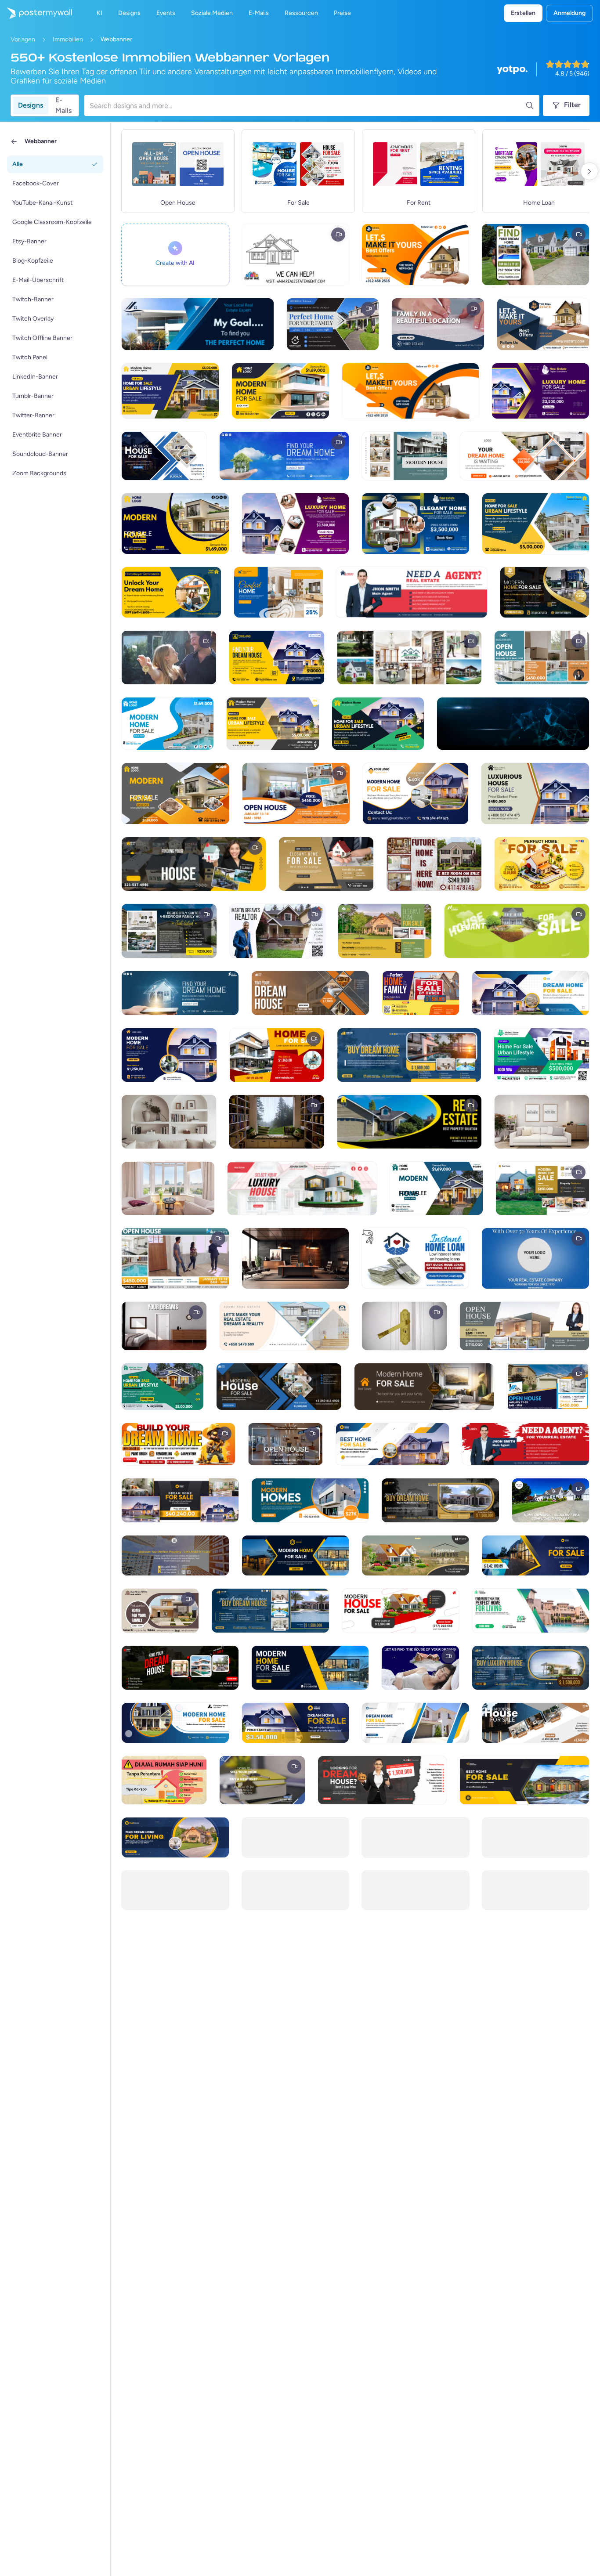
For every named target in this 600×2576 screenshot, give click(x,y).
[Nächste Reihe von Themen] (589, 171)
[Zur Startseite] (36, 13)
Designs (31, 105)
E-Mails (63, 105)
